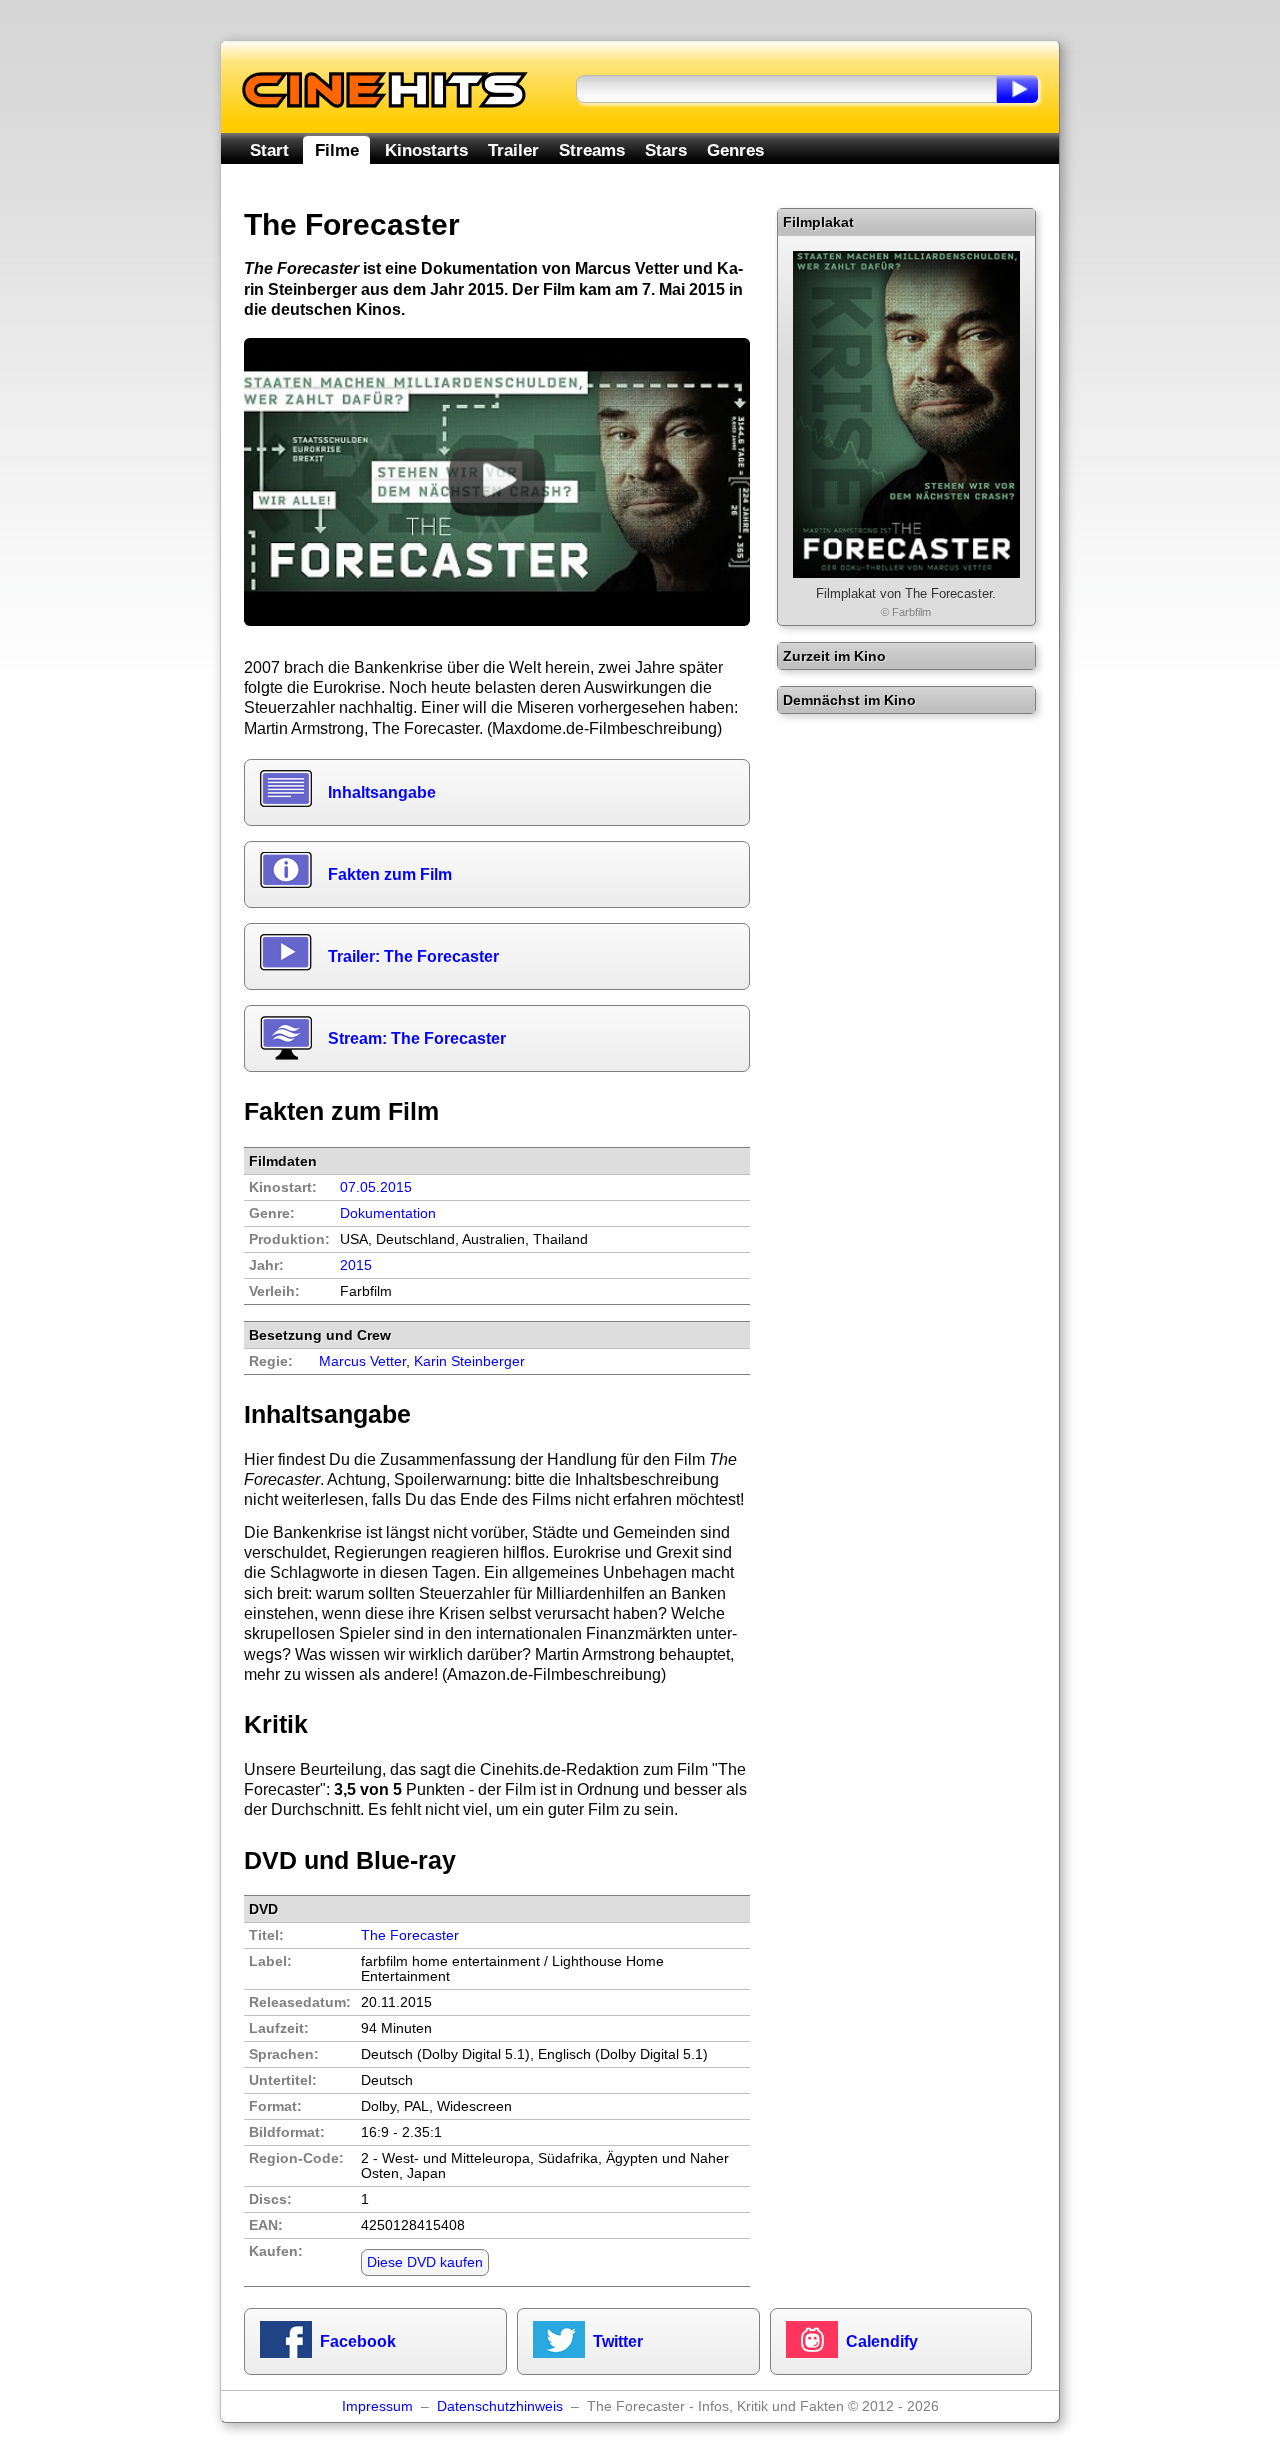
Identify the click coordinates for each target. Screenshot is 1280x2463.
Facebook (358, 2341)
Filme (337, 150)
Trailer (513, 150)
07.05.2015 (376, 1187)
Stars (666, 150)
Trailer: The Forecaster (413, 956)
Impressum (377, 2406)
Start (269, 150)
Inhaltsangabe (382, 792)
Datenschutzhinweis (500, 2406)
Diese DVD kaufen (425, 2262)
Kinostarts (426, 150)
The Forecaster (410, 1935)
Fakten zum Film (390, 874)
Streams (592, 150)
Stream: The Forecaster (417, 1038)
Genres (735, 150)
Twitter (618, 2341)
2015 (356, 1265)
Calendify (882, 2341)
